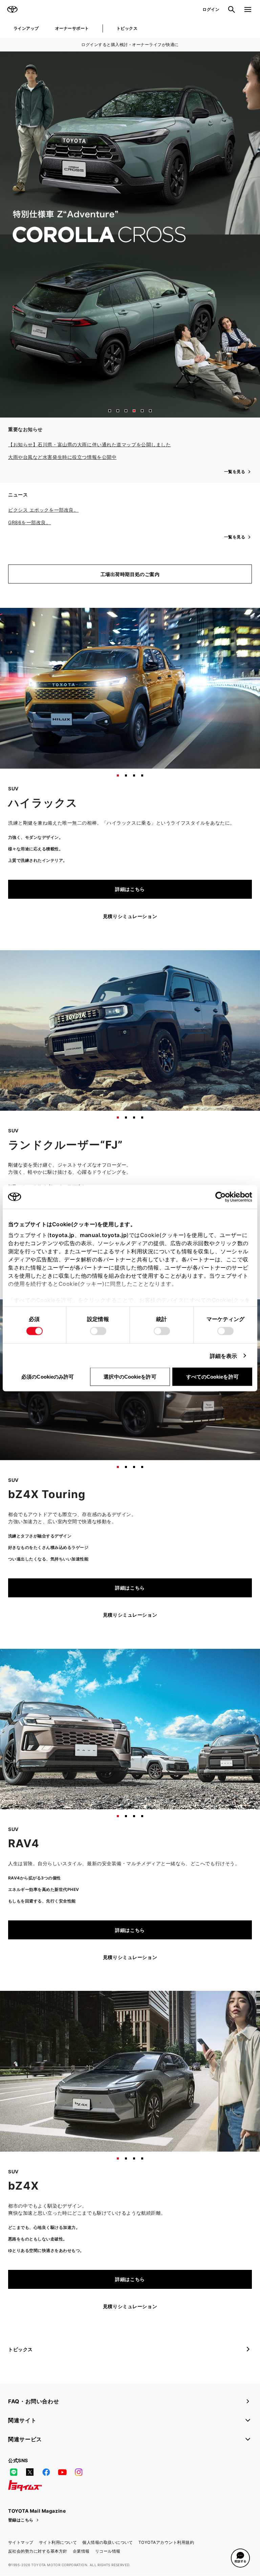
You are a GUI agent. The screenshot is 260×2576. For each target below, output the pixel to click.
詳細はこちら (130, 889)
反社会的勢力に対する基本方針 (38, 2551)
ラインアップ (26, 28)
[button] (110, 411)
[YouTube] (62, 2472)
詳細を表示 (224, 1356)
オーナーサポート (72, 28)
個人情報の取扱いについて (108, 2542)
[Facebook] (46, 2472)
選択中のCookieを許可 (130, 1376)
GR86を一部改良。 (30, 522)
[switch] (98, 1331)
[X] (30, 2472)
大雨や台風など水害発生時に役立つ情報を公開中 (62, 457)
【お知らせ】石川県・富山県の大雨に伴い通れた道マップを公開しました (89, 444)
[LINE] (14, 2472)
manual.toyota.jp (103, 1235)
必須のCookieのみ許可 (48, 1376)
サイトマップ (21, 2542)
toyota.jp (62, 1235)
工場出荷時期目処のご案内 (130, 574)
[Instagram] (79, 2472)
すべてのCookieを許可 (212, 1376)
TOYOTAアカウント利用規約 (166, 2542)
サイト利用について (58, 2542)
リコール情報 (108, 2551)
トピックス (127, 28)
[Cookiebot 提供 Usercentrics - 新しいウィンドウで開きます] (223, 1197)
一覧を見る (235, 472)
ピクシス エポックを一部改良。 (43, 510)
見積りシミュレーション (130, 916)
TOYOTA (12, 9)
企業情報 (81, 2551)
